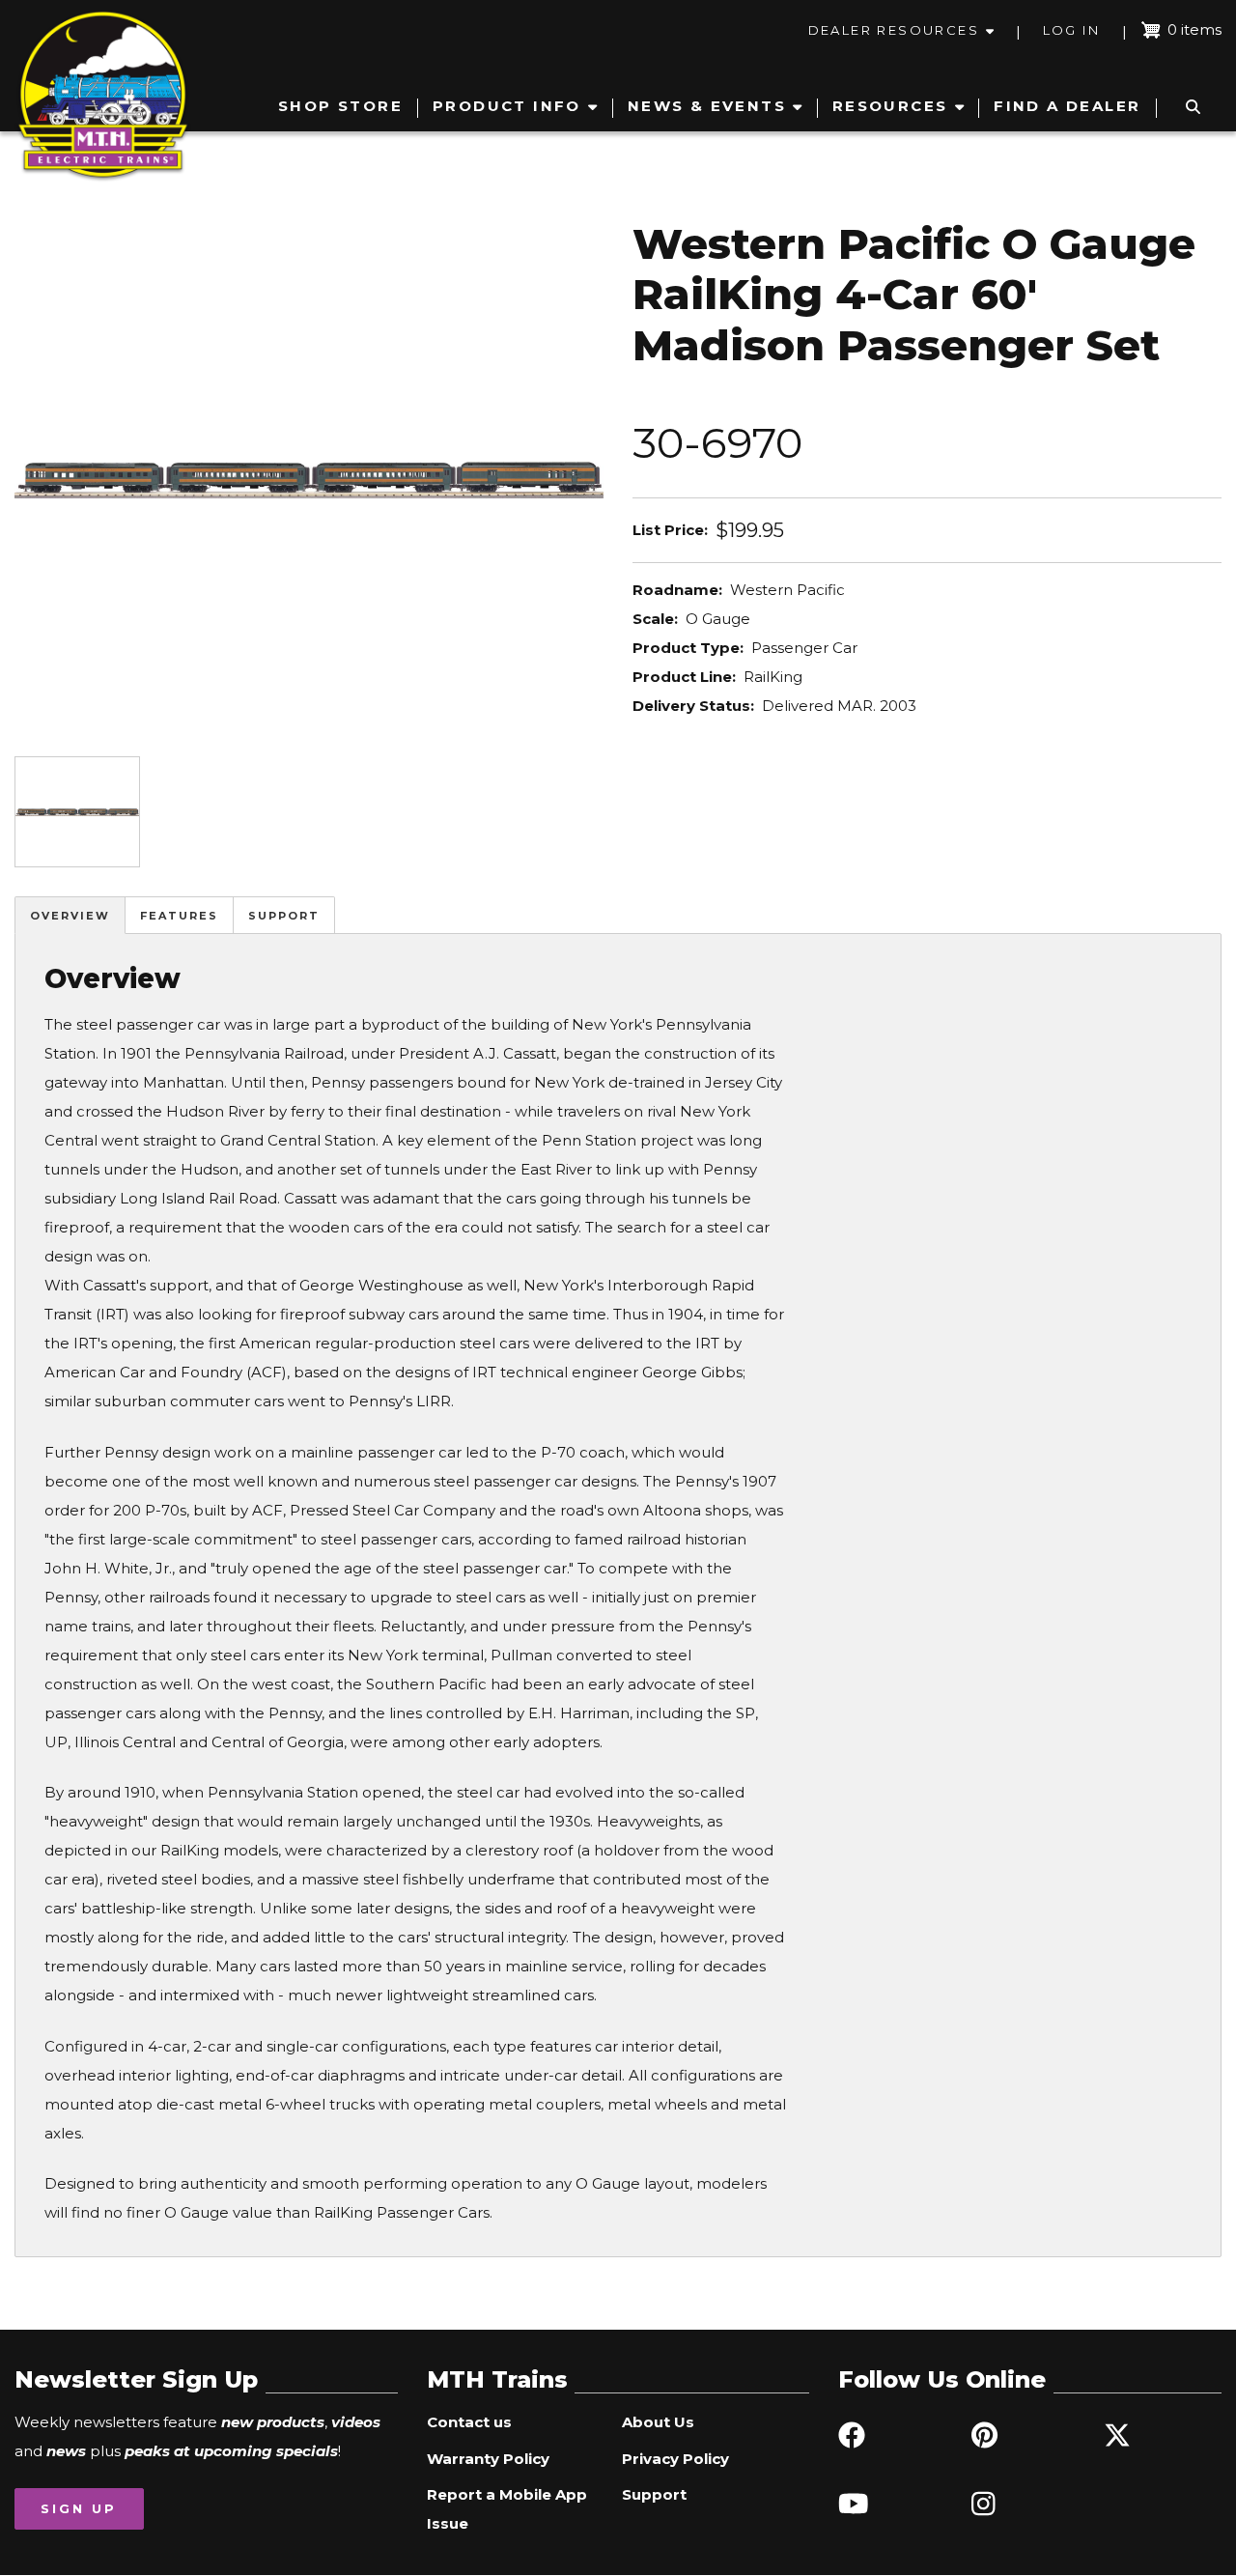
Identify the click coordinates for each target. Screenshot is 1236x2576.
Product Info (507, 106)
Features (179, 916)
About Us (658, 2422)
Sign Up (79, 2508)
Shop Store (340, 106)
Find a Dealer (1067, 106)
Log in (1071, 30)
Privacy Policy (675, 2459)
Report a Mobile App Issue (507, 2509)
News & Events (707, 106)
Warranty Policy (488, 2459)
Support (284, 916)
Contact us (469, 2422)
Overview (70, 916)
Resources (890, 106)
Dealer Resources (894, 30)
